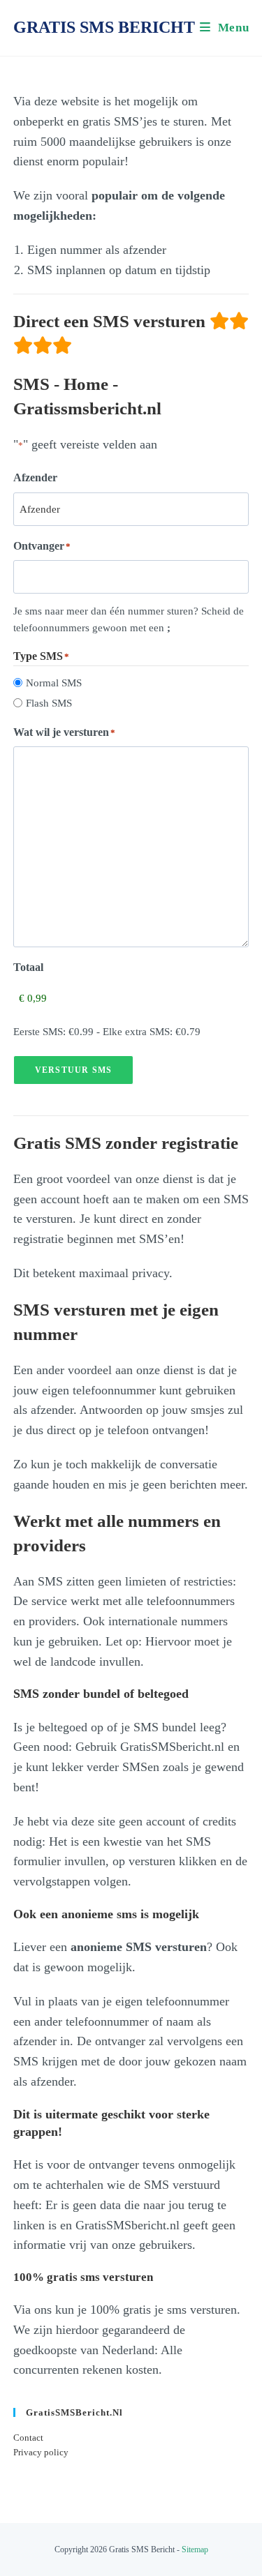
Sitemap (195, 2549)
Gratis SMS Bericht (104, 27)
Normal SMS (54, 683)
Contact (28, 2438)
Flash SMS (49, 703)
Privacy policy (41, 2452)
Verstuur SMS (73, 1070)
